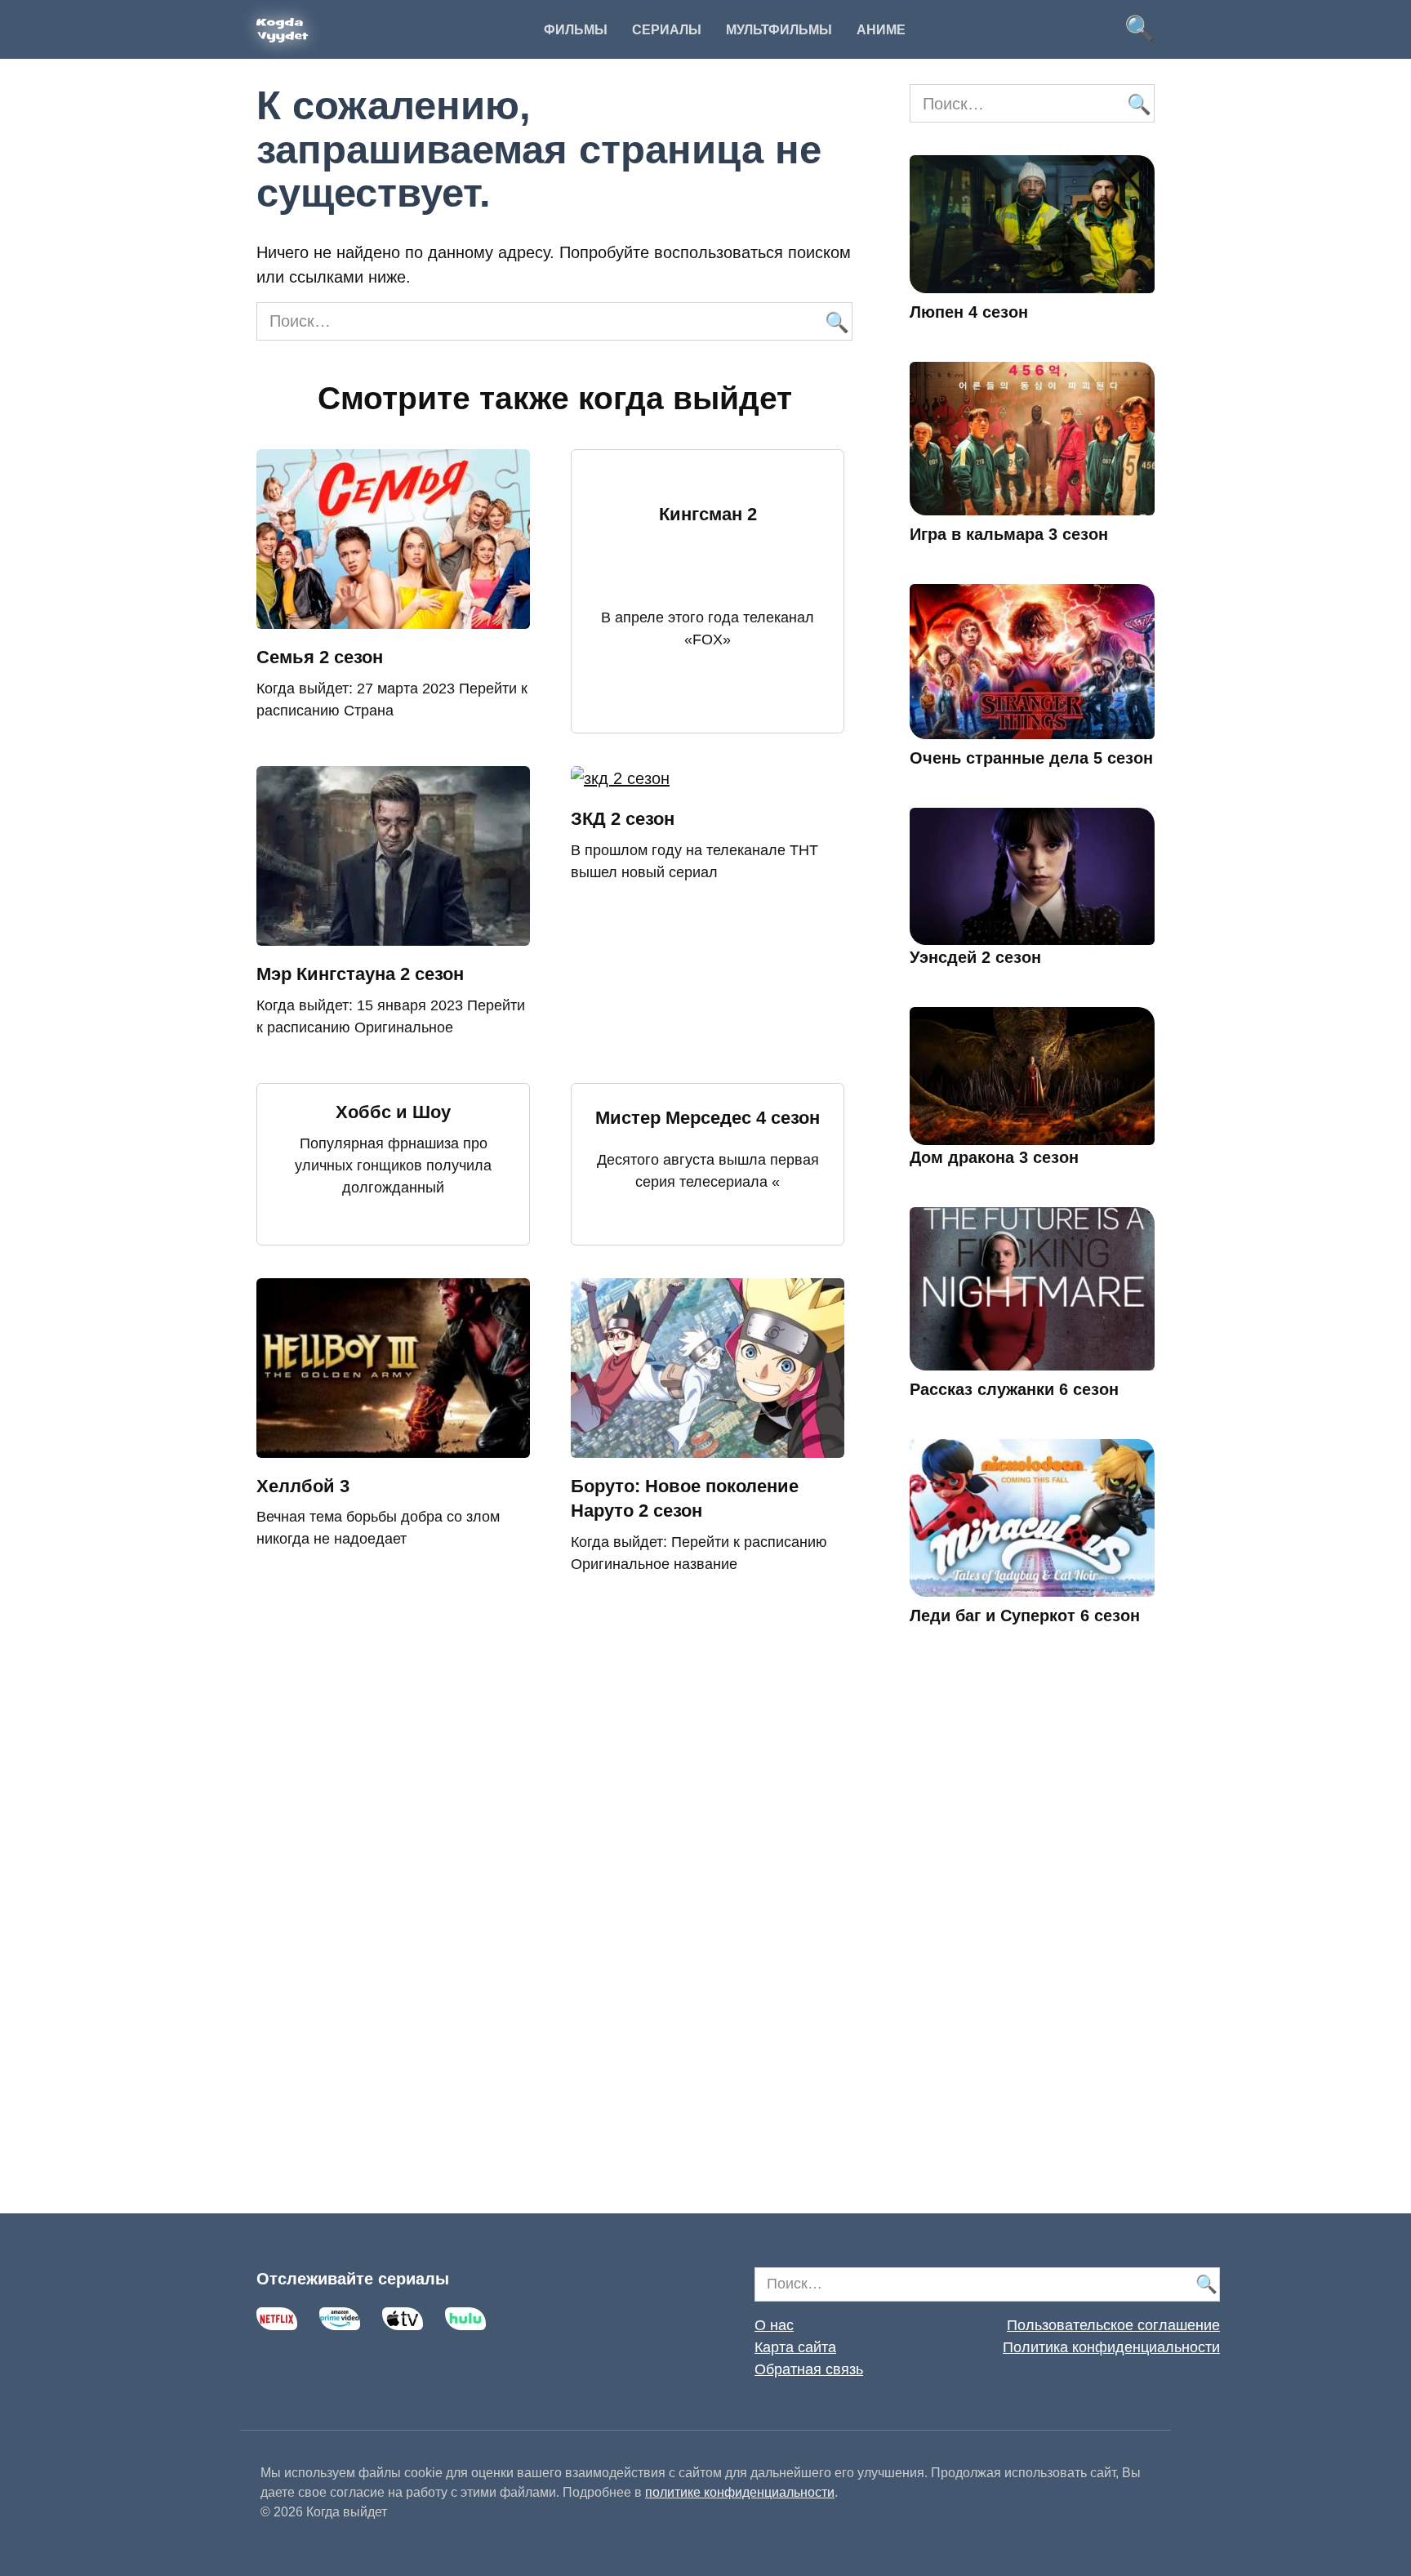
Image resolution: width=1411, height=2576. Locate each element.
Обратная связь (809, 2369)
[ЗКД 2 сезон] (620, 778)
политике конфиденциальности (740, 2492)
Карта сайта (795, 2347)
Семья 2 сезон (320, 657)
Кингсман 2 (708, 514)
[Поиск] (836, 321)
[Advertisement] (1032, 1943)
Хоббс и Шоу (393, 1112)
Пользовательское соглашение (1113, 2325)
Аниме (881, 30)
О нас (774, 2325)
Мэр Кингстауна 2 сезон (360, 974)
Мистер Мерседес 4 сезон (708, 1118)
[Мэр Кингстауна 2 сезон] (393, 934)
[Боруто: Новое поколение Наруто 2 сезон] (708, 1446)
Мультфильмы (779, 30)
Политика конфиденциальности (1111, 2347)
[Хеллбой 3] (393, 1446)
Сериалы (667, 30)
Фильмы (576, 30)
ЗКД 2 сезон (623, 819)
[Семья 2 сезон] (393, 617)
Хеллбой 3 (303, 1486)
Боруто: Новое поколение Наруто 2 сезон (685, 1499)
